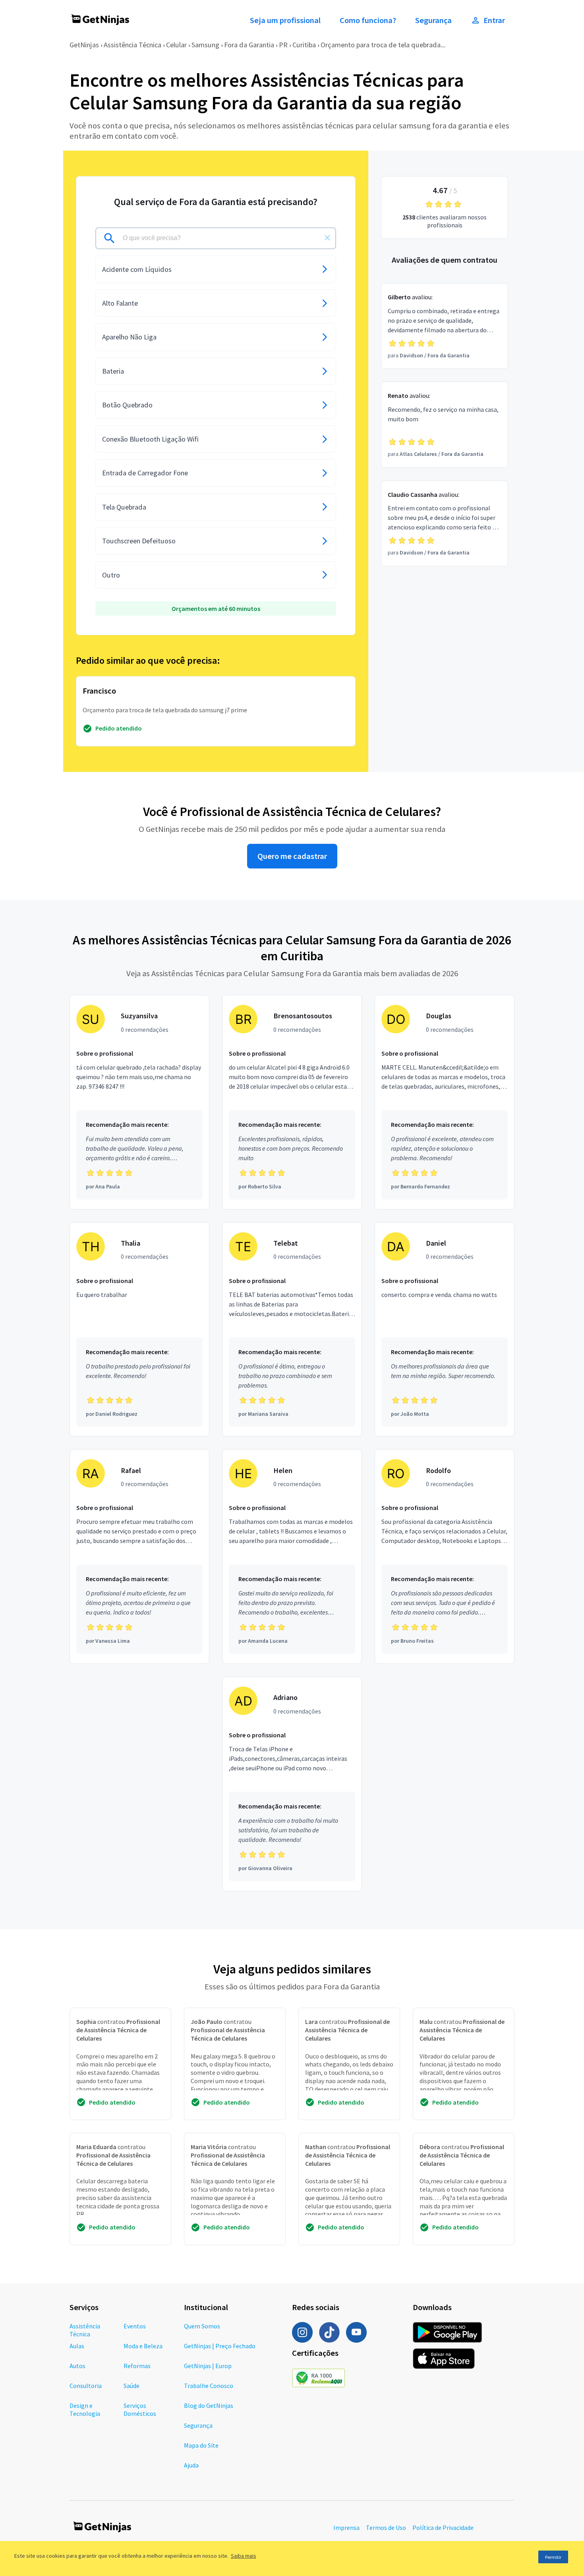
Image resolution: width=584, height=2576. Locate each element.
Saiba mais (244, 2556)
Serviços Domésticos (140, 2409)
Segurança (433, 20)
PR (283, 45)
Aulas (77, 2346)
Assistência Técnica (132, 45)
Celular (176, 45)
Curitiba (304, 45)
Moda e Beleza (143, 2346)
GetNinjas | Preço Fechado (220, 2346)
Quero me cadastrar (292, 856)
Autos (77, 2366)
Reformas (137, 2366)
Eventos (135, 2326)
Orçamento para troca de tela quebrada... (383, 45)
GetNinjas (84, 45)
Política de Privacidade (443, 2528)
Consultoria (86, 2386)
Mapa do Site (201, 2445)
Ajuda (191, 2465)
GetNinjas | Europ (208, 2366)
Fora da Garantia (249, 45)
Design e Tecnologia (85, 2409)
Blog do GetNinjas (209, 2405)
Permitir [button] (553, 2557)
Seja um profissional (285, 20)
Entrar (494, 20)
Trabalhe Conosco (209, 2386)
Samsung (205, 45)
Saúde (131, 2386)
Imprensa (346, 2528)
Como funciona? (368, 20)
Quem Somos (202, 2326)
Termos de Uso (386, 2528)
